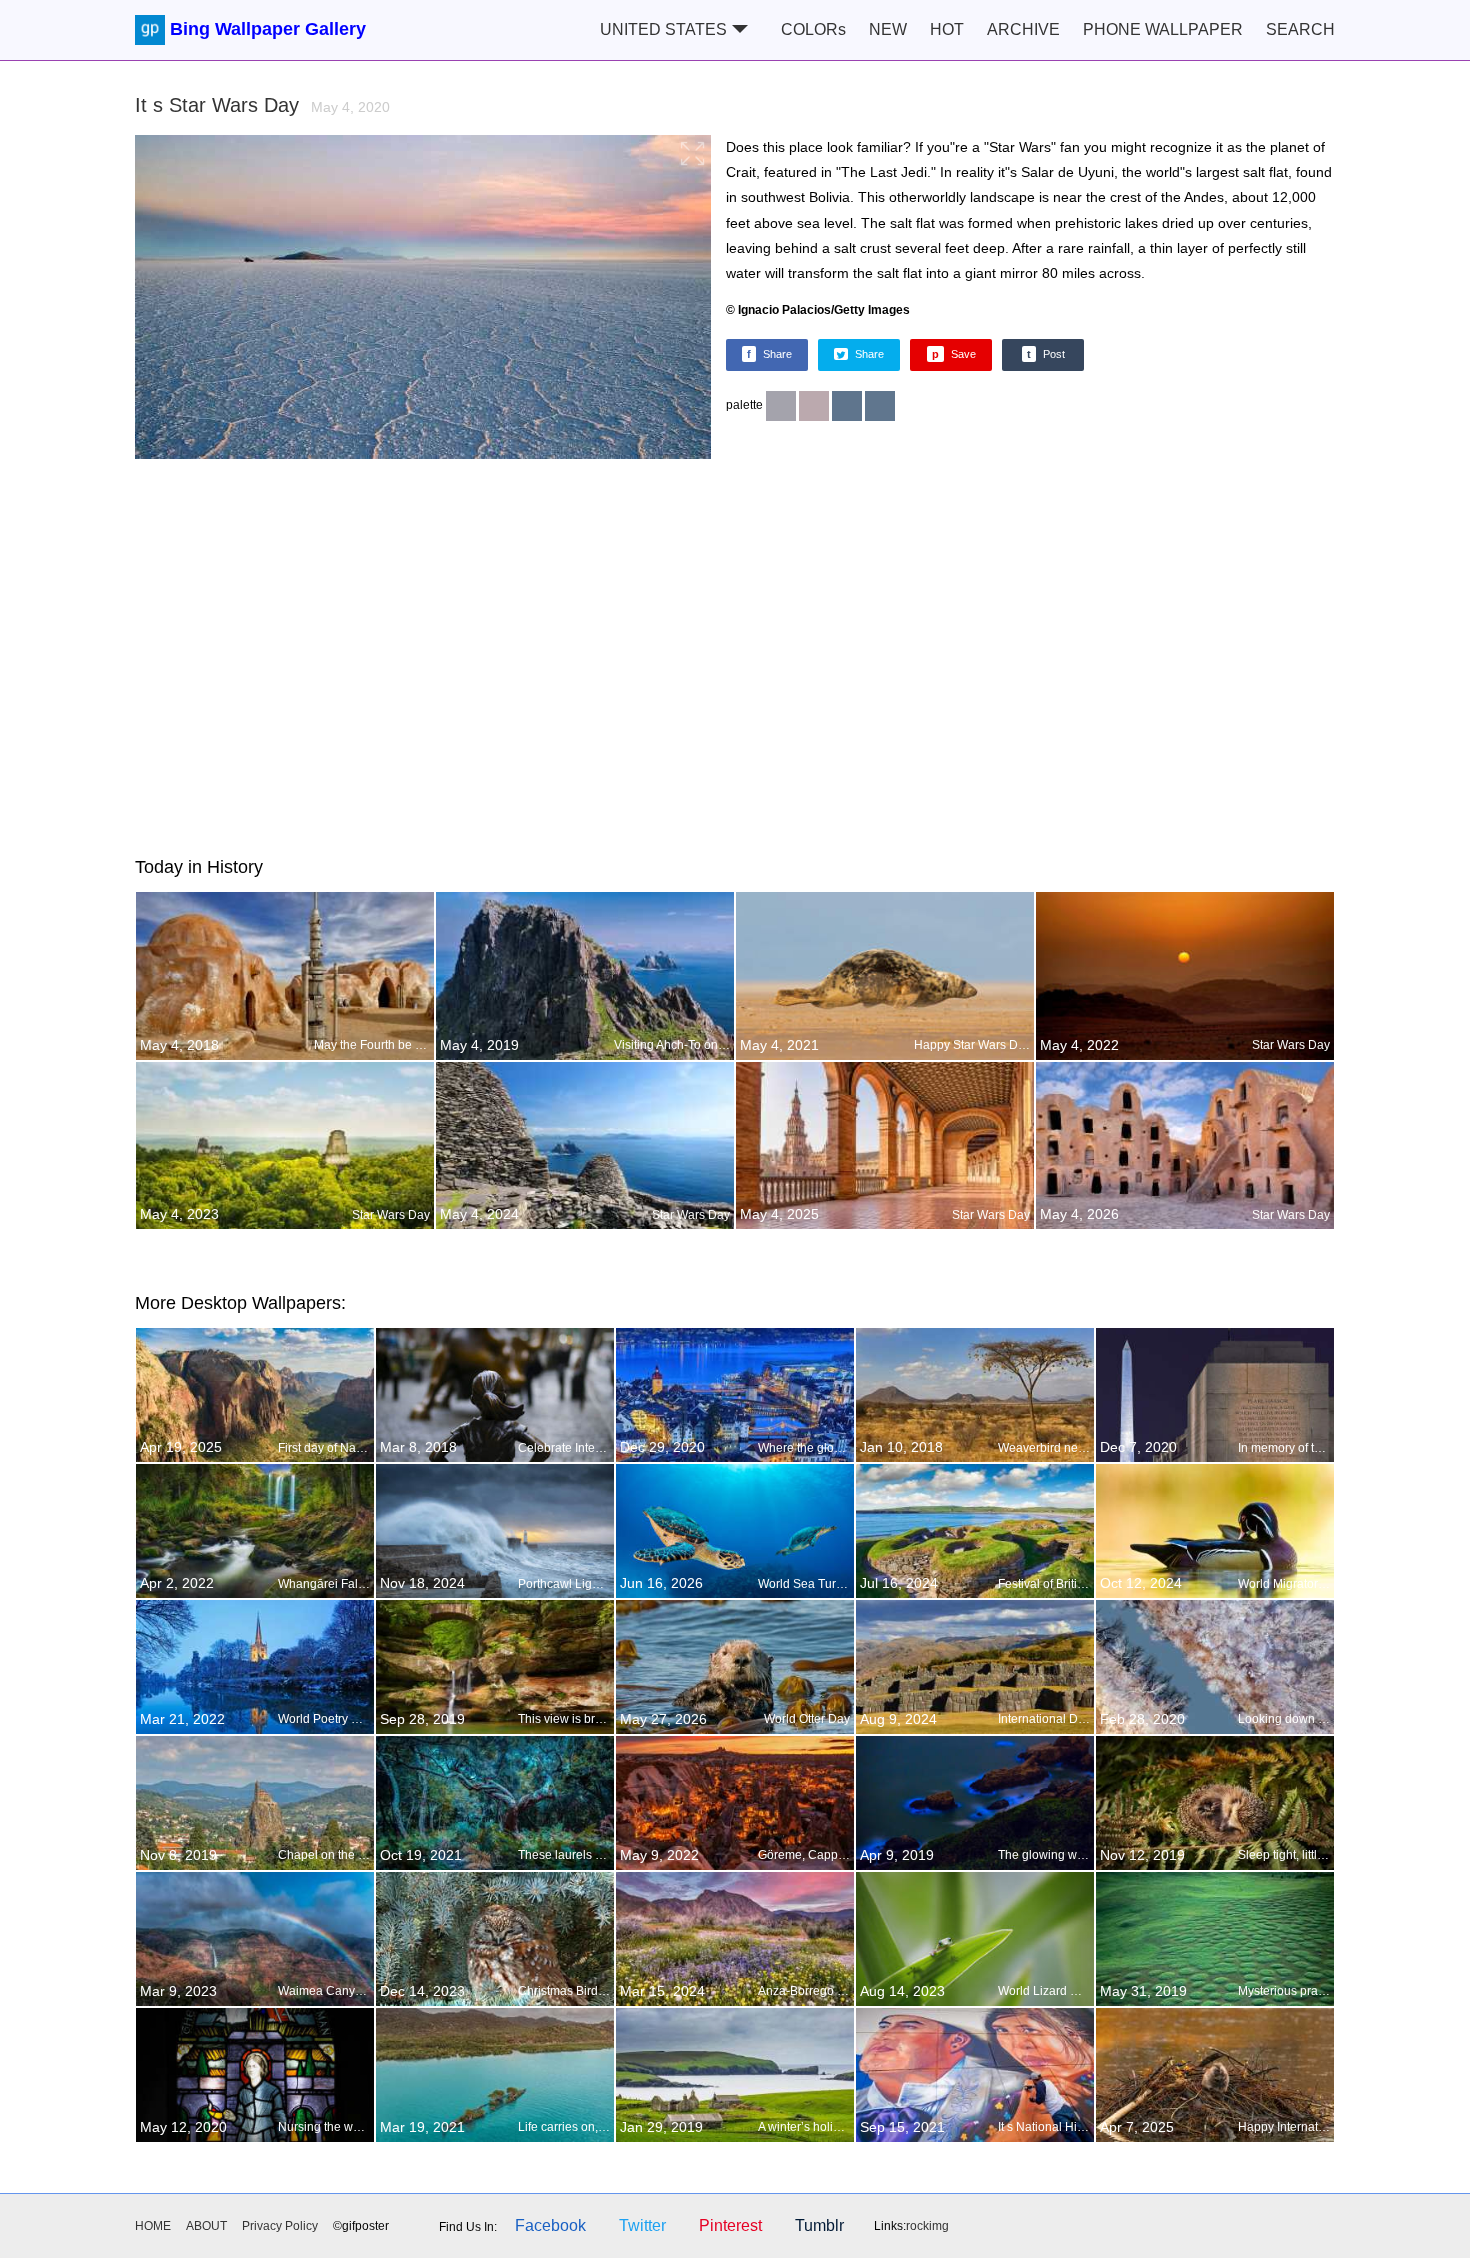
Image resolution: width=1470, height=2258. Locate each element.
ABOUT (206, 2226)
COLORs (813, 29)
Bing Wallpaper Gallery (268, 29)
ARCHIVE (1023, 29)
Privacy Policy (280, 2226)
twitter (642, 2225)
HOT (947, 29)
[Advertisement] (735, 654)
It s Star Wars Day (262, 105)
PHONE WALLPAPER (1163, 29)
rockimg (927, 2226)
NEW (888, 29)
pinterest (730, 2225)
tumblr (819, 2225)
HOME (153, 2226)
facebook (550, 2225)
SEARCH (1300, 29)
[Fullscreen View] (423, 299)
